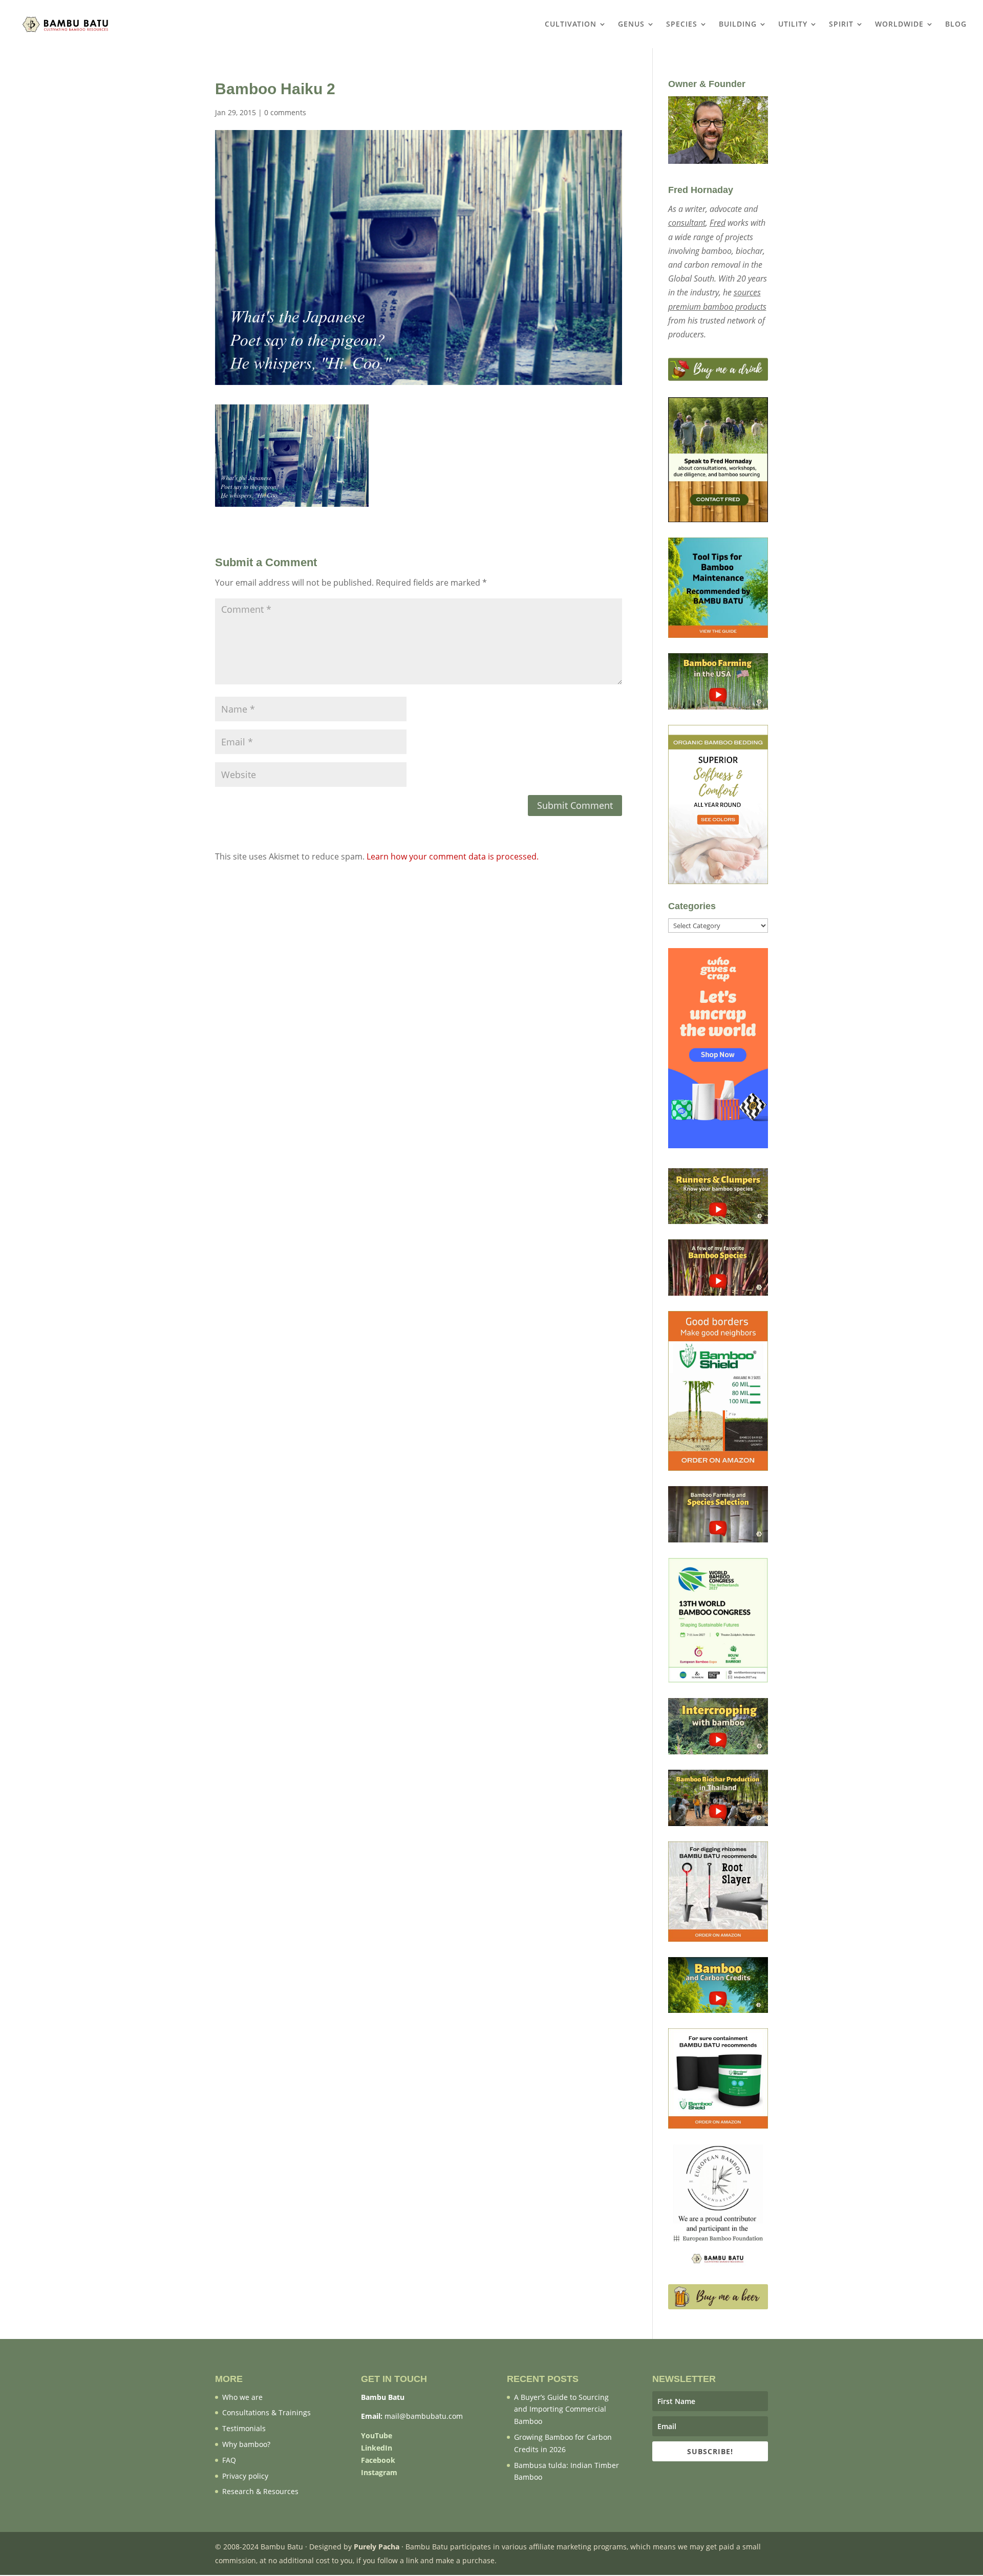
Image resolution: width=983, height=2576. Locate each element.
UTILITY (793, 25)
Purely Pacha (377, 2547)
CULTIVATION (571, 25)
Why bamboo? (246, 2444)
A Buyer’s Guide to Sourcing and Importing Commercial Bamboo (561, 2409)
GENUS (631, 25)
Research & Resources (260, 2491)
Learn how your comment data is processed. (453, 856)
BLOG (956, 25)
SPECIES (682, 25)
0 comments (285, 112)
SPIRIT (841, 25)
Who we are (242, 2397)
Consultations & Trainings (266, 2412)
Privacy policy (245, 2476)
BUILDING (738, 25)
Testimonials (244, 2428)
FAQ (229, 2460)
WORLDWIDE (899, 25)
